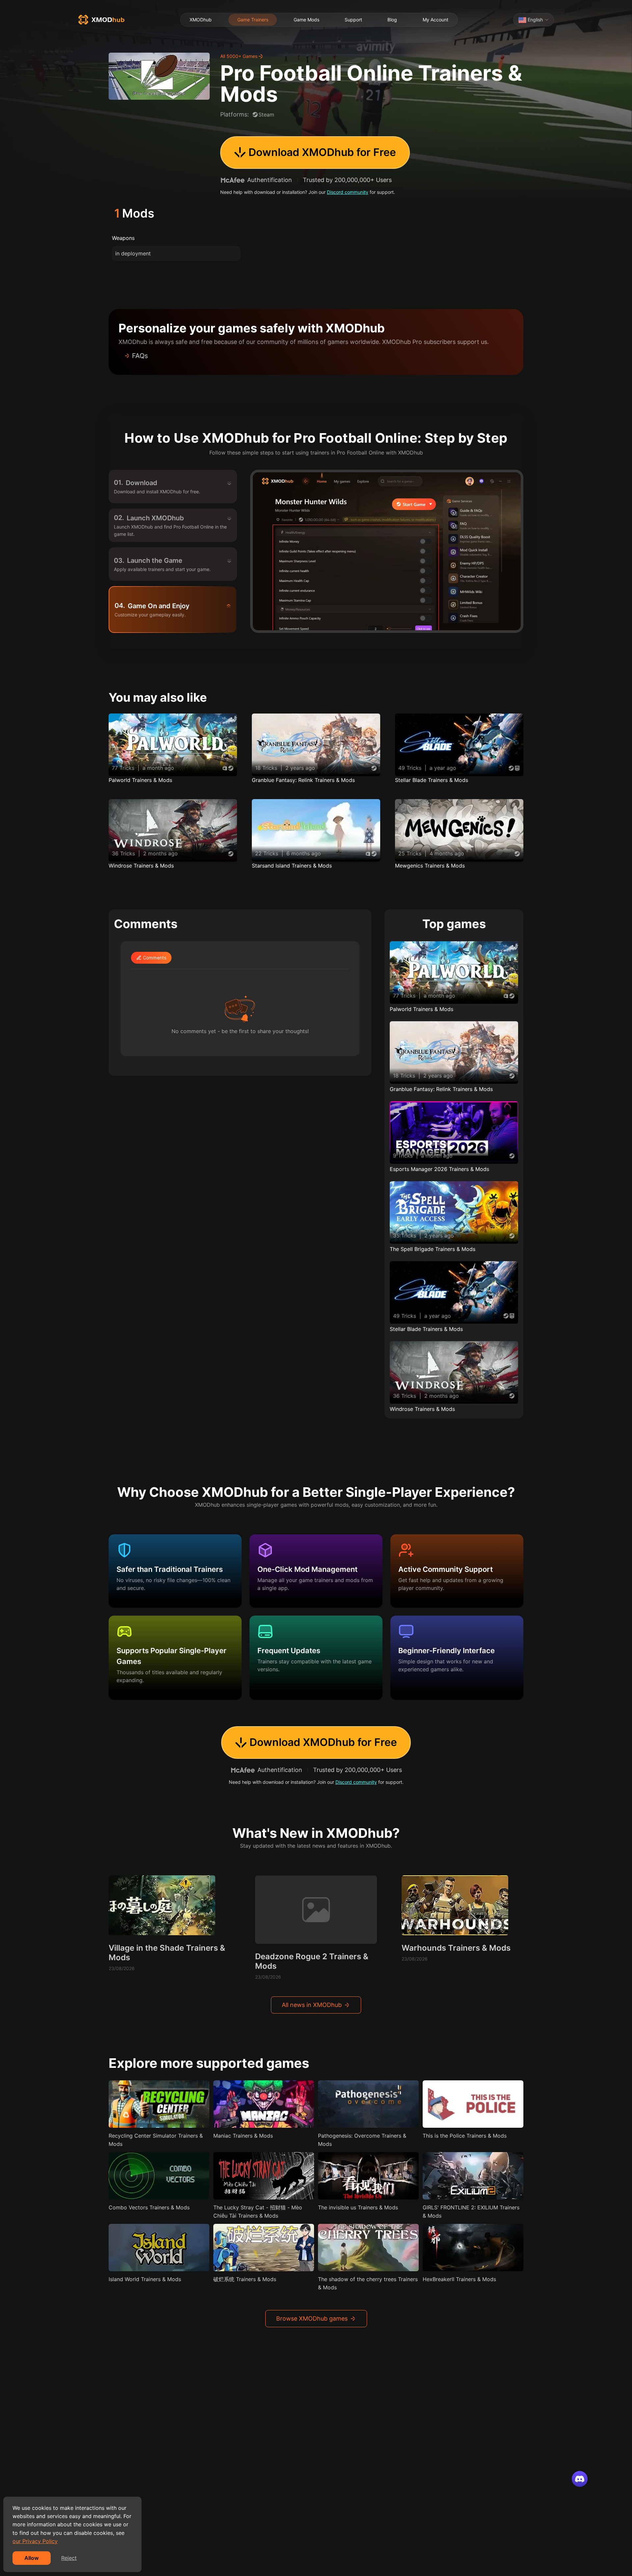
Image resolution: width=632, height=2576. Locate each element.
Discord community (348, 192)
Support (353, 20)
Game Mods (306, 20)
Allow (32, 2558)
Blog (392, 20)
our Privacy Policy (35, 2541)
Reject (69, 2558)
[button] (316, 356)
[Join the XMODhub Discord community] (580, 2479)
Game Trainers (253, 20)
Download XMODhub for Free (322, 152)
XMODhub (201, 20)
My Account (435, 20)
